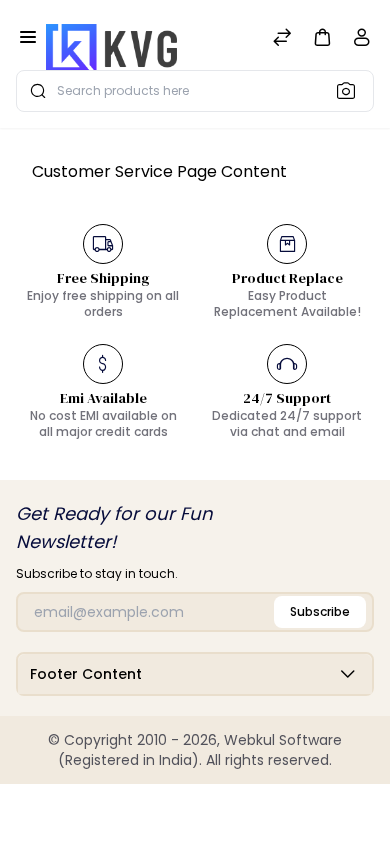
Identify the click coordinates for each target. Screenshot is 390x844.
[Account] (362, 41)
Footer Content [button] (86, 674)
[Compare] (282, 39)
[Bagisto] (111, 39)
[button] (322, 36)
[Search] (352, 90)
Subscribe (320, 611)
